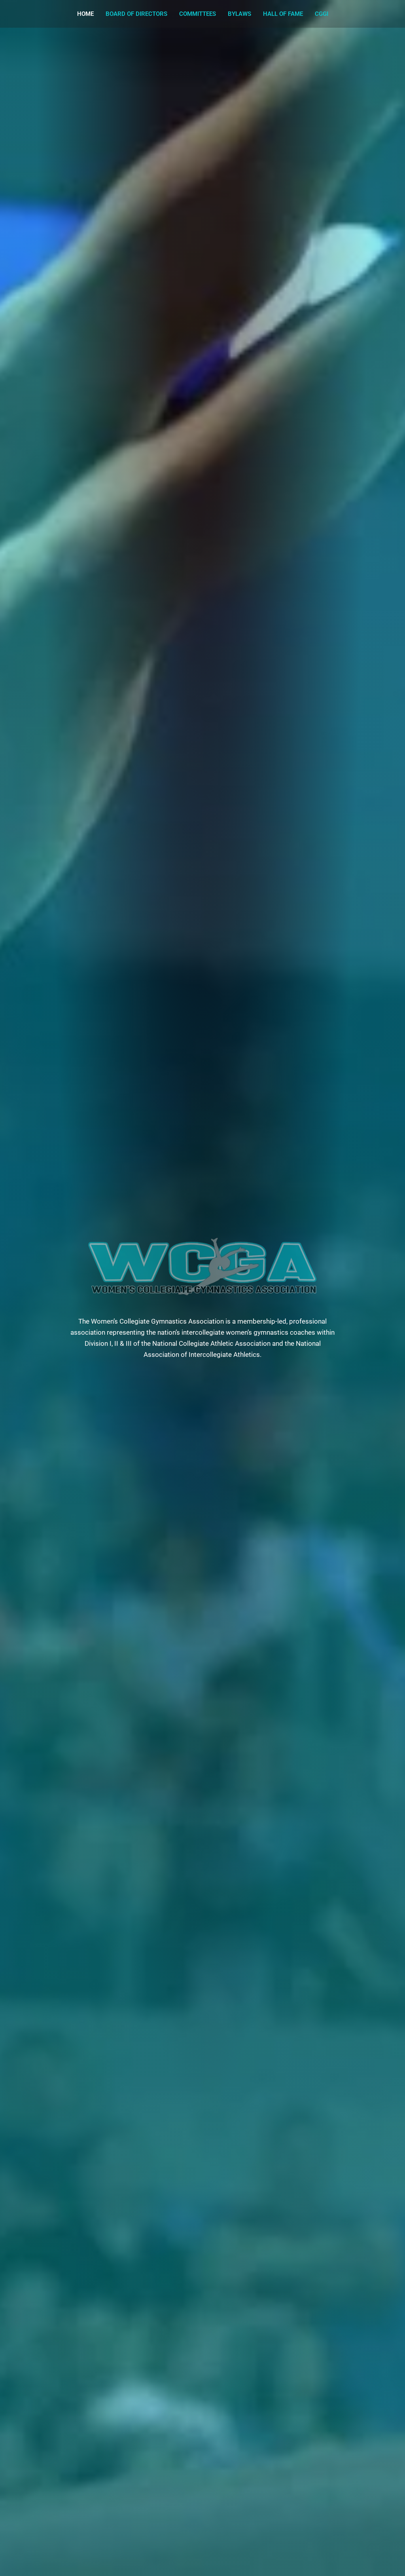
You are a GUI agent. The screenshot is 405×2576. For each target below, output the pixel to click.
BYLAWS (239, 14)
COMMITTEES (198, 14)
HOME (85, 14)
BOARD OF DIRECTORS (136, 14)
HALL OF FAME (283, 14)
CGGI (322, 14)
